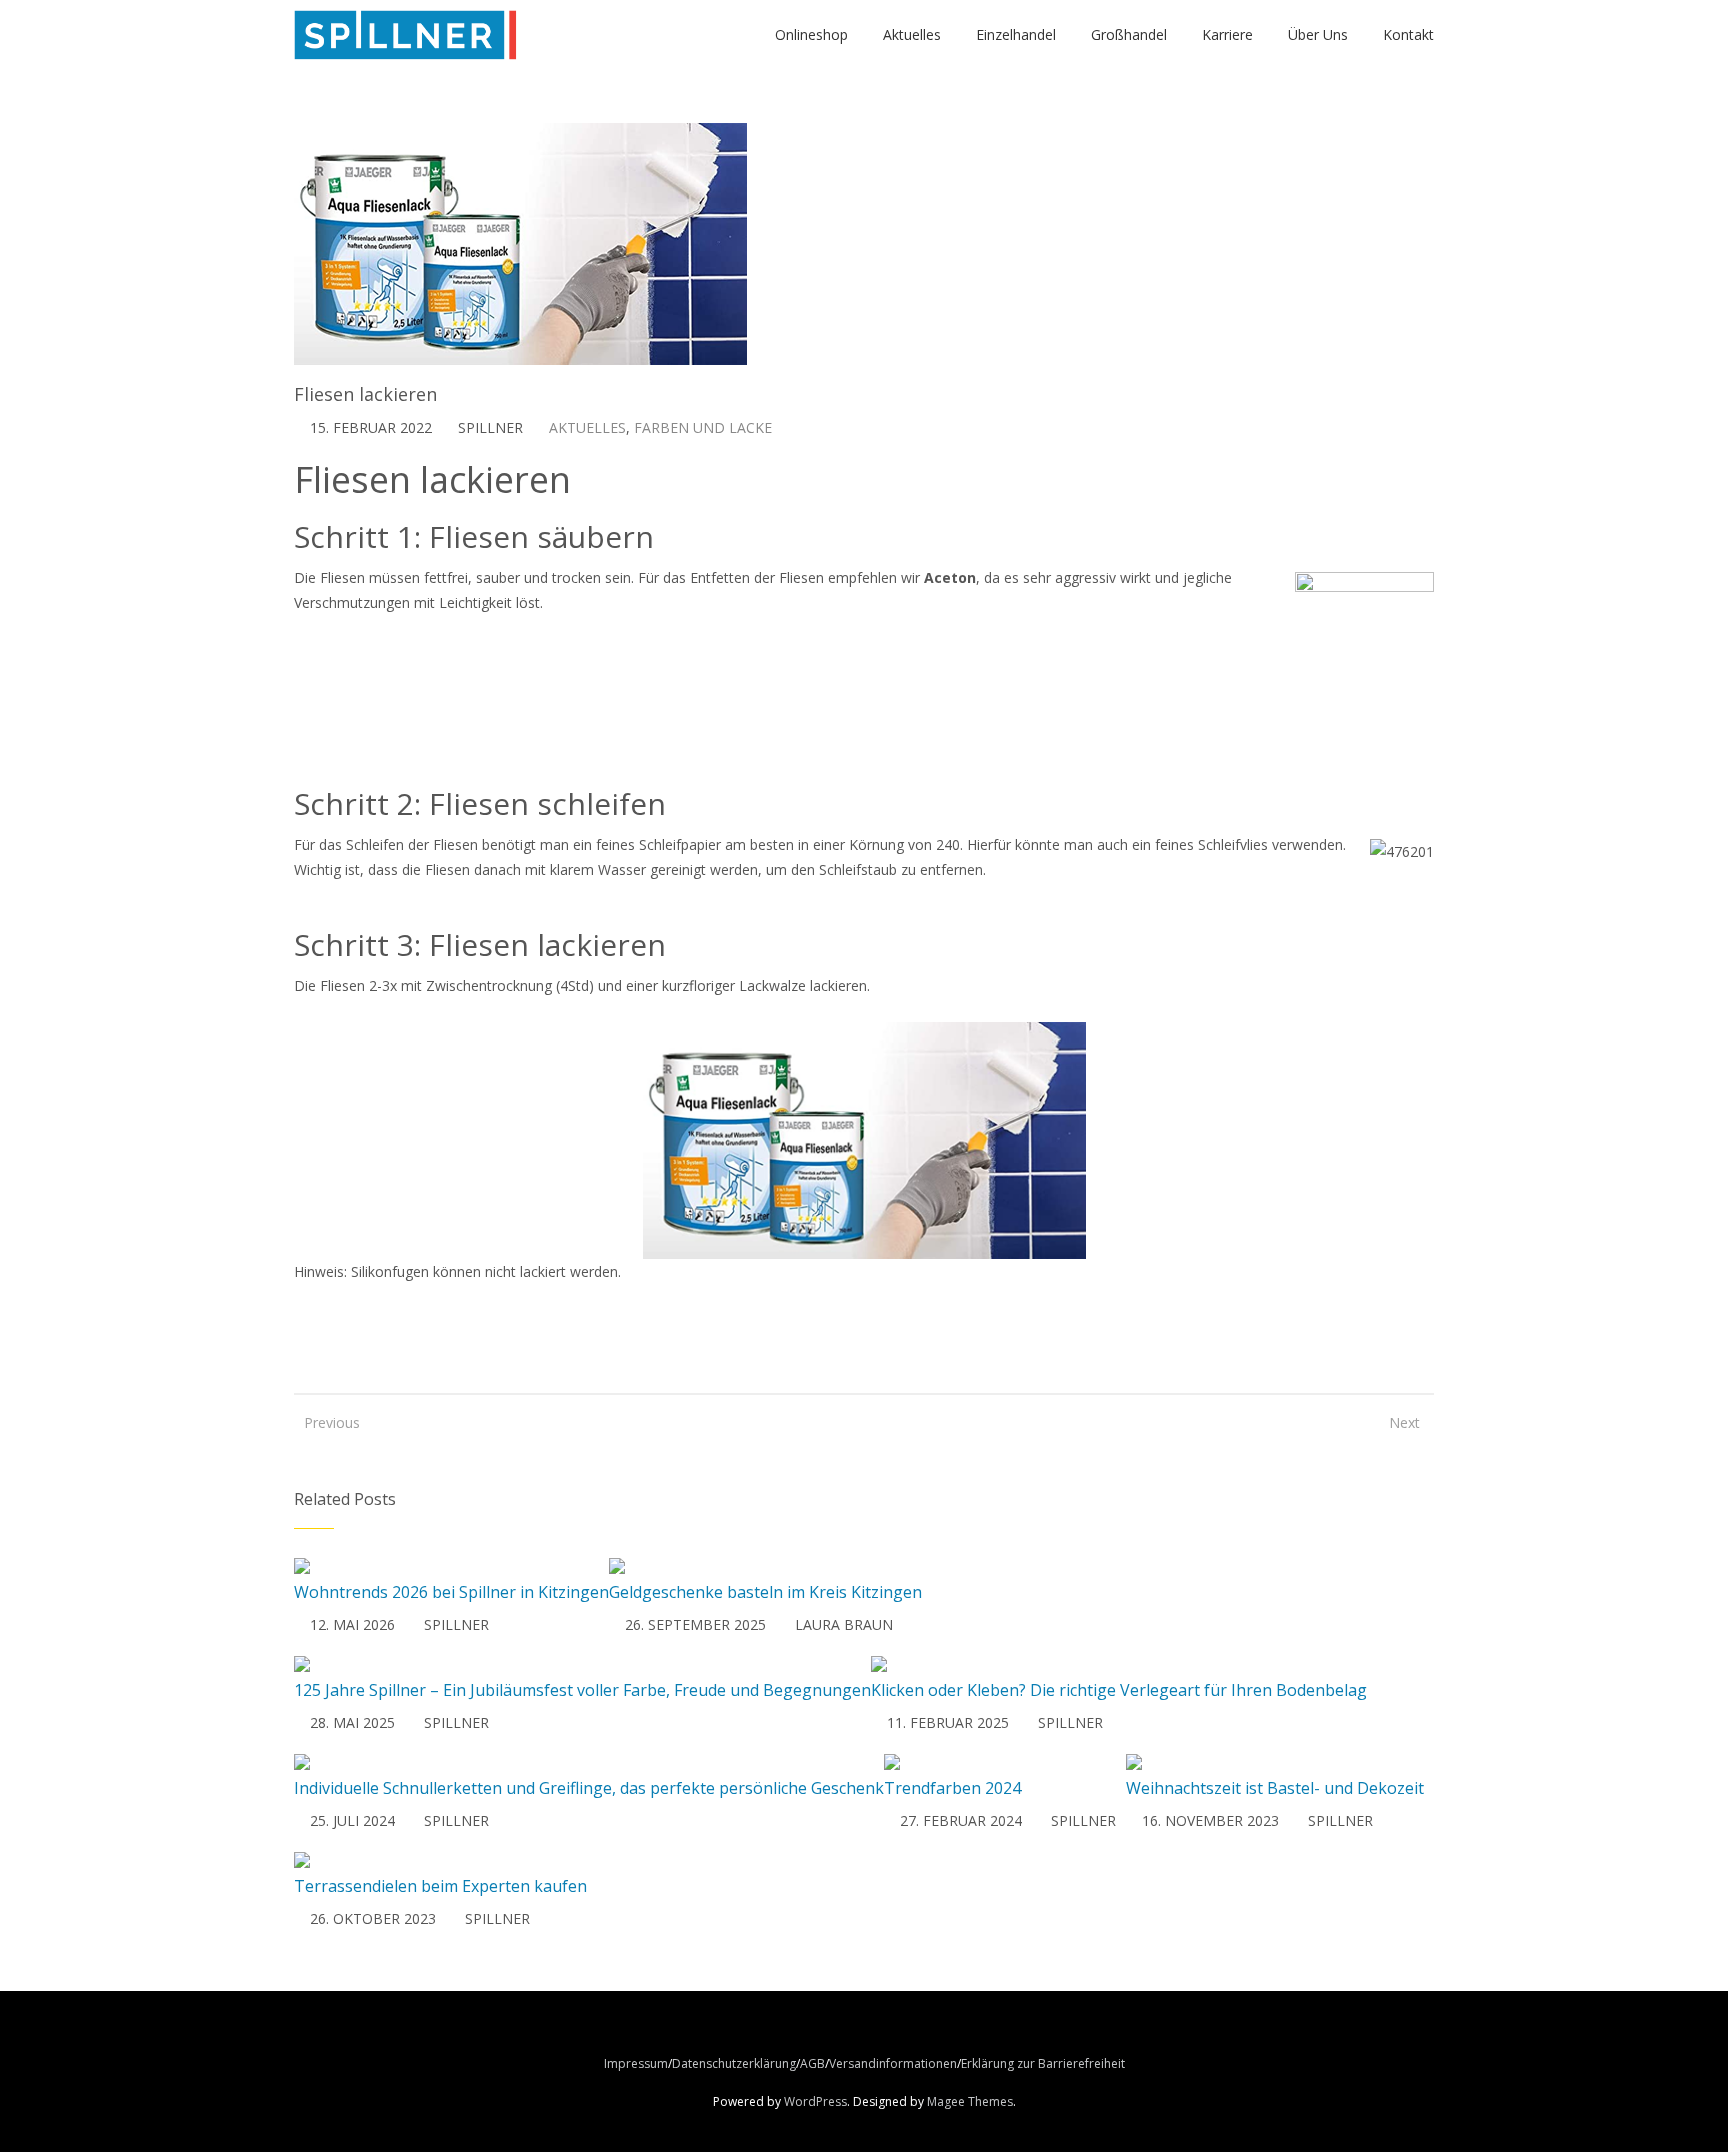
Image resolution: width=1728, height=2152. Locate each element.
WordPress (815, 2101)
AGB (812, 2063)
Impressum (636, 2063)
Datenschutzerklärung (734, 2063)
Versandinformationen (893, 2063)
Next (1404, 1422)
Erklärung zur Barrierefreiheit (1043, 2063)
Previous (324, 1422)
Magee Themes (970, 2101)
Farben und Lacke (703, 427)
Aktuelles (587, 427)
